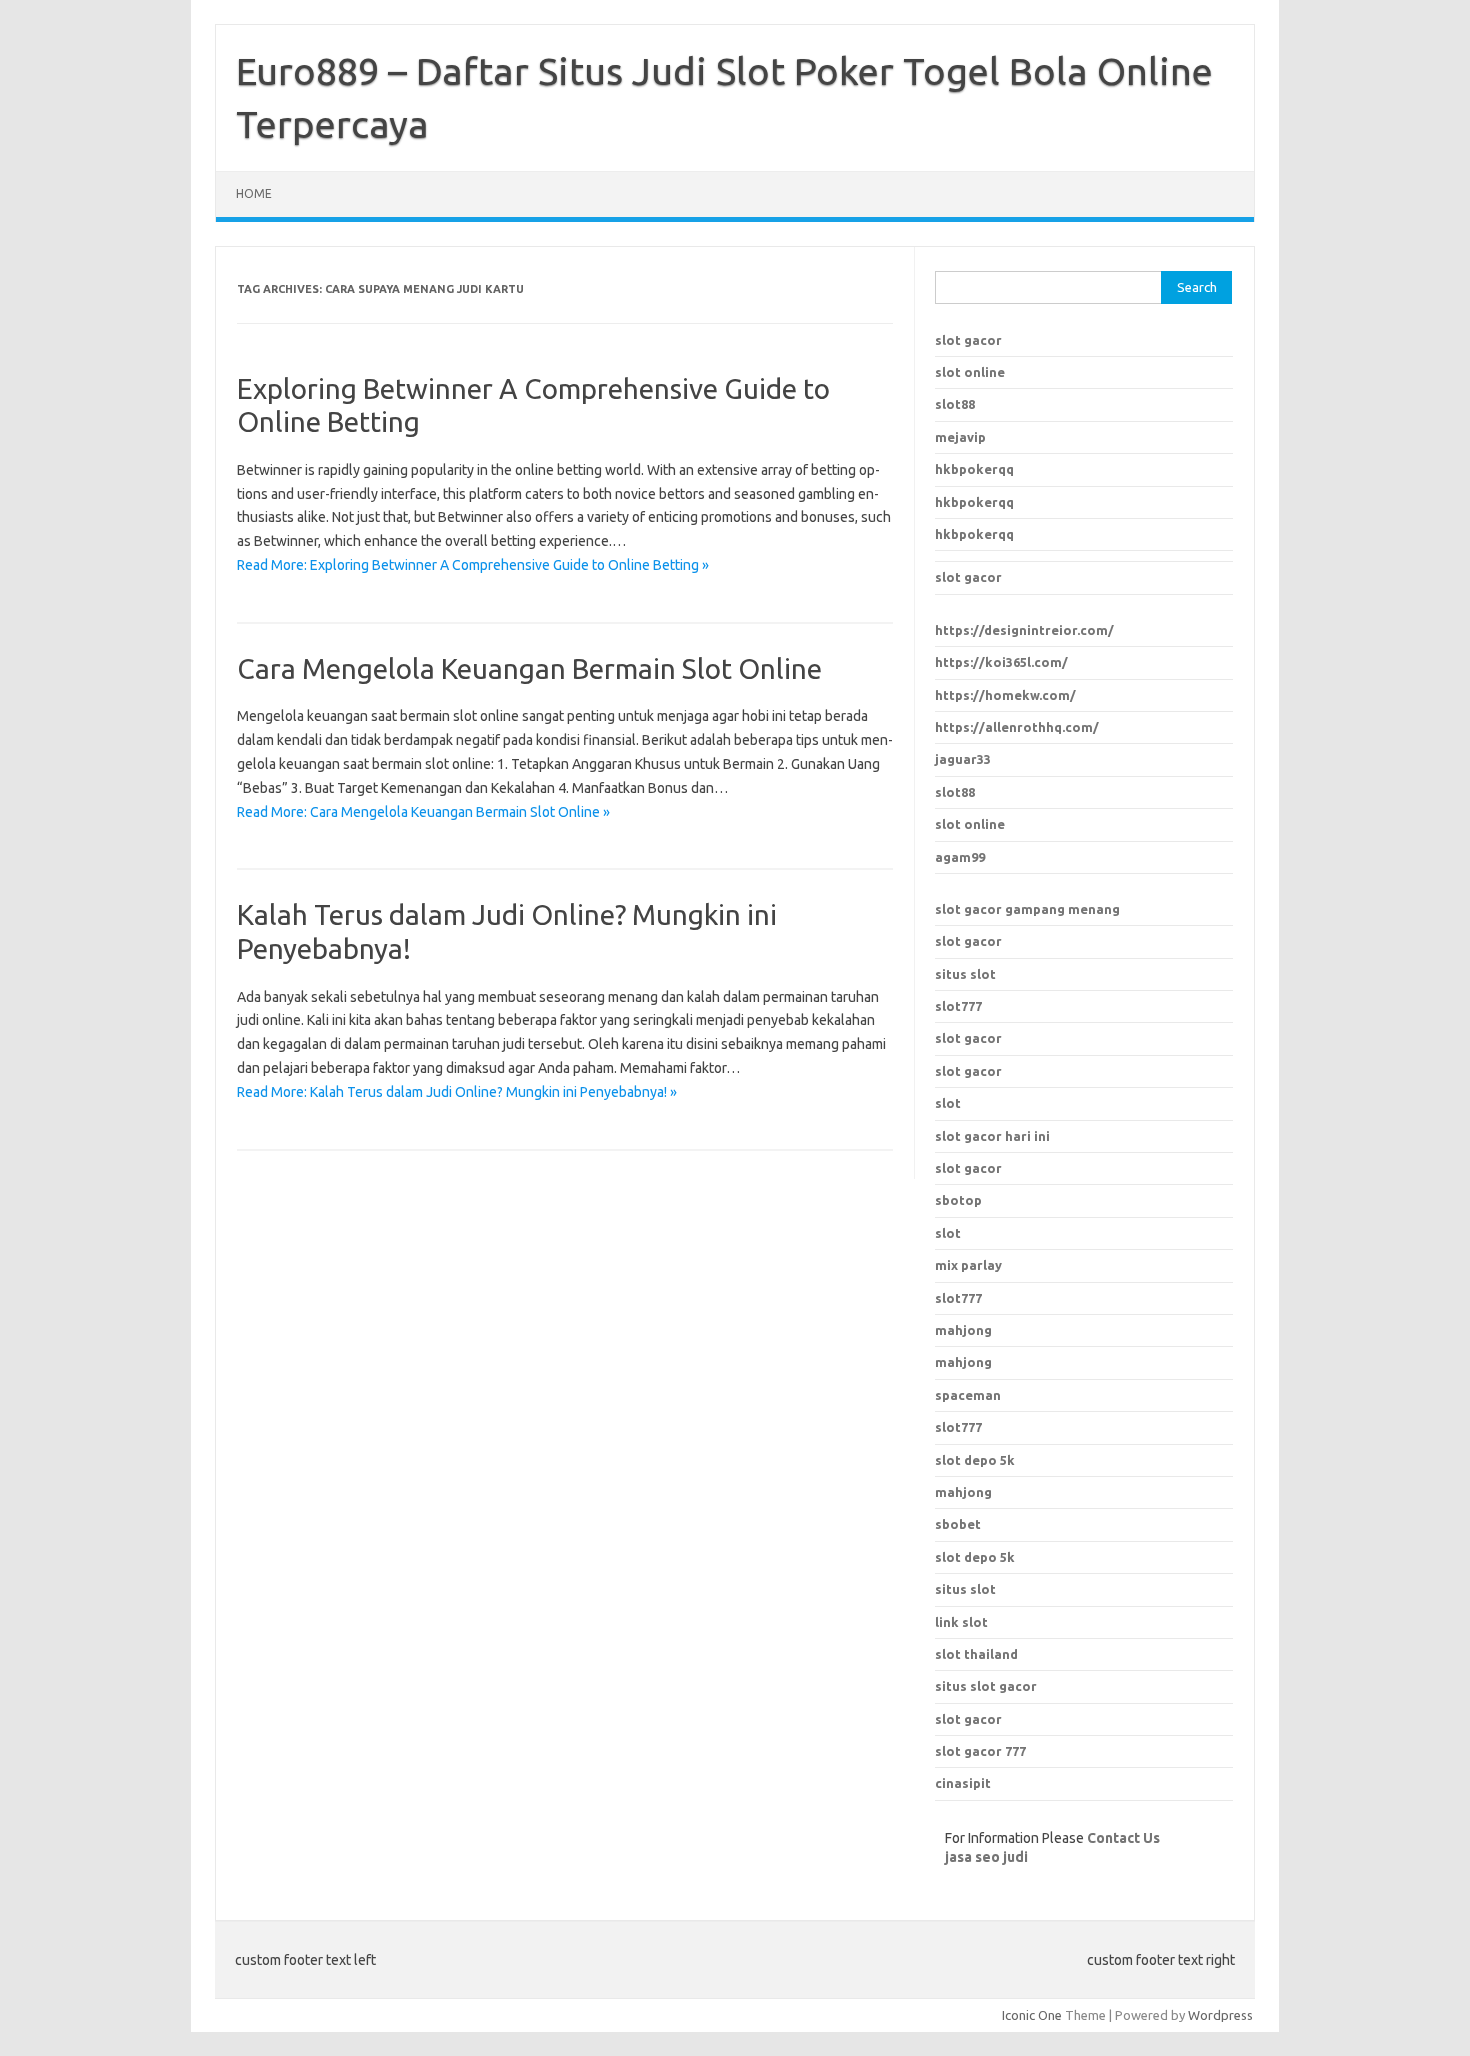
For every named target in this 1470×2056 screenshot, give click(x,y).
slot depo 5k (975, 1460)
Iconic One (1032, 2015)
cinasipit (963, 1783)
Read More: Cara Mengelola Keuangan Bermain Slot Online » (423, 812)
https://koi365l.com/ (1001, 662)
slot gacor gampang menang (1027, 909)
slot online (970, 372)
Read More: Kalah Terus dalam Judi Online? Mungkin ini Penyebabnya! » (457, 1092)
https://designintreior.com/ (1024, 630)
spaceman (968, 1395)
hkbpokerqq (974, 469)
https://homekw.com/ (1005, 695)
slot (948, 1103)
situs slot (965, 974)
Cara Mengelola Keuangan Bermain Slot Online (529, 668)
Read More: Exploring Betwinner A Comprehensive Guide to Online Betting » (473, 565)
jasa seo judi (986, 1857)
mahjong (963, 1362)
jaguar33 (963, 759)
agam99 (960, 857)
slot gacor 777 (980, 1751)
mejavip (960, 437)
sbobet (958, 1524)
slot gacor (968, 340)
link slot (961, 1622)
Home (254, 193)
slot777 (958, 1006)
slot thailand (976, 1654)
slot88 (955, 404)
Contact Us (1123, 1838)
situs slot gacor (986, 1686)
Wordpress (1220, 2015)
